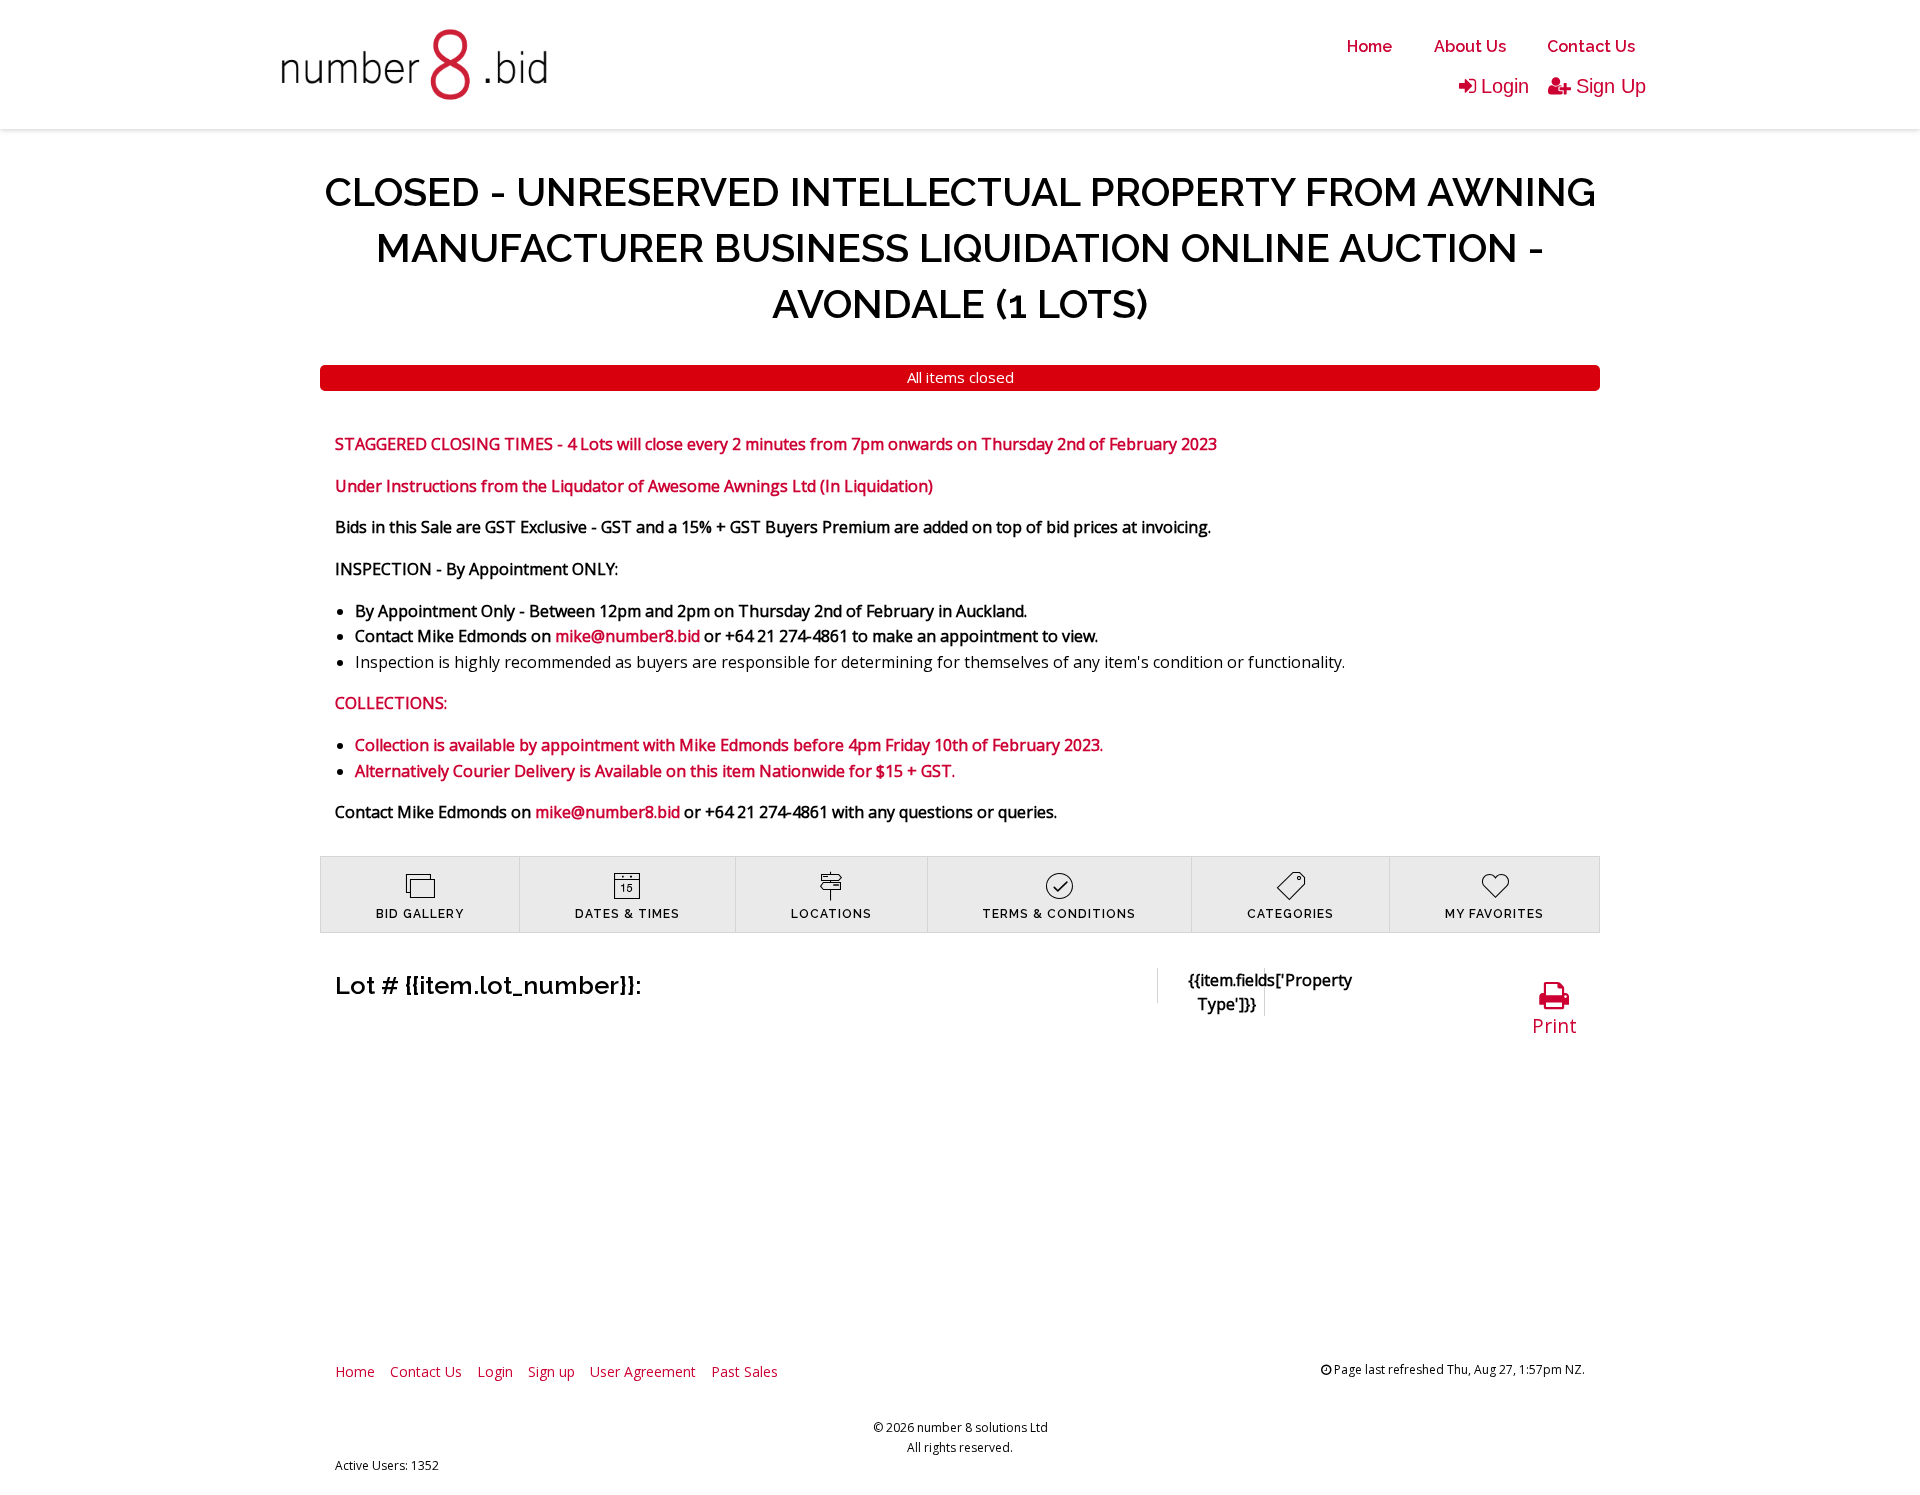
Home (1369, 46)
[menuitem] (1369, 47)
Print (1554, 1025)
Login (1505, 86)
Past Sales (744, 1371)
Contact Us (1591, 46)
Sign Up (1611, 86)
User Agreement (643, 1371)
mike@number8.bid (627, 636)
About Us (1470, 46)
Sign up (551, 1371)
